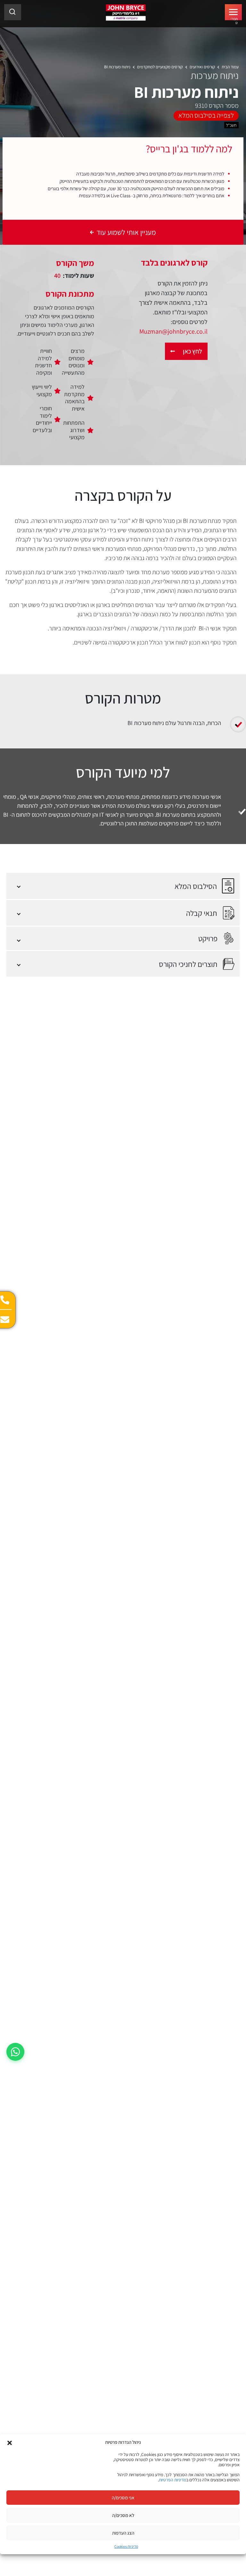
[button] (10, 2442)
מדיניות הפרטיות (172, 2480)
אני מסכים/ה (123, 2498)
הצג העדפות (123, 2533)
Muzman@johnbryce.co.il (173, 331)
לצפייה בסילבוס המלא (206, 115)
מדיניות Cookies (126, 2546)
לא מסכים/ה (123, 2515)
